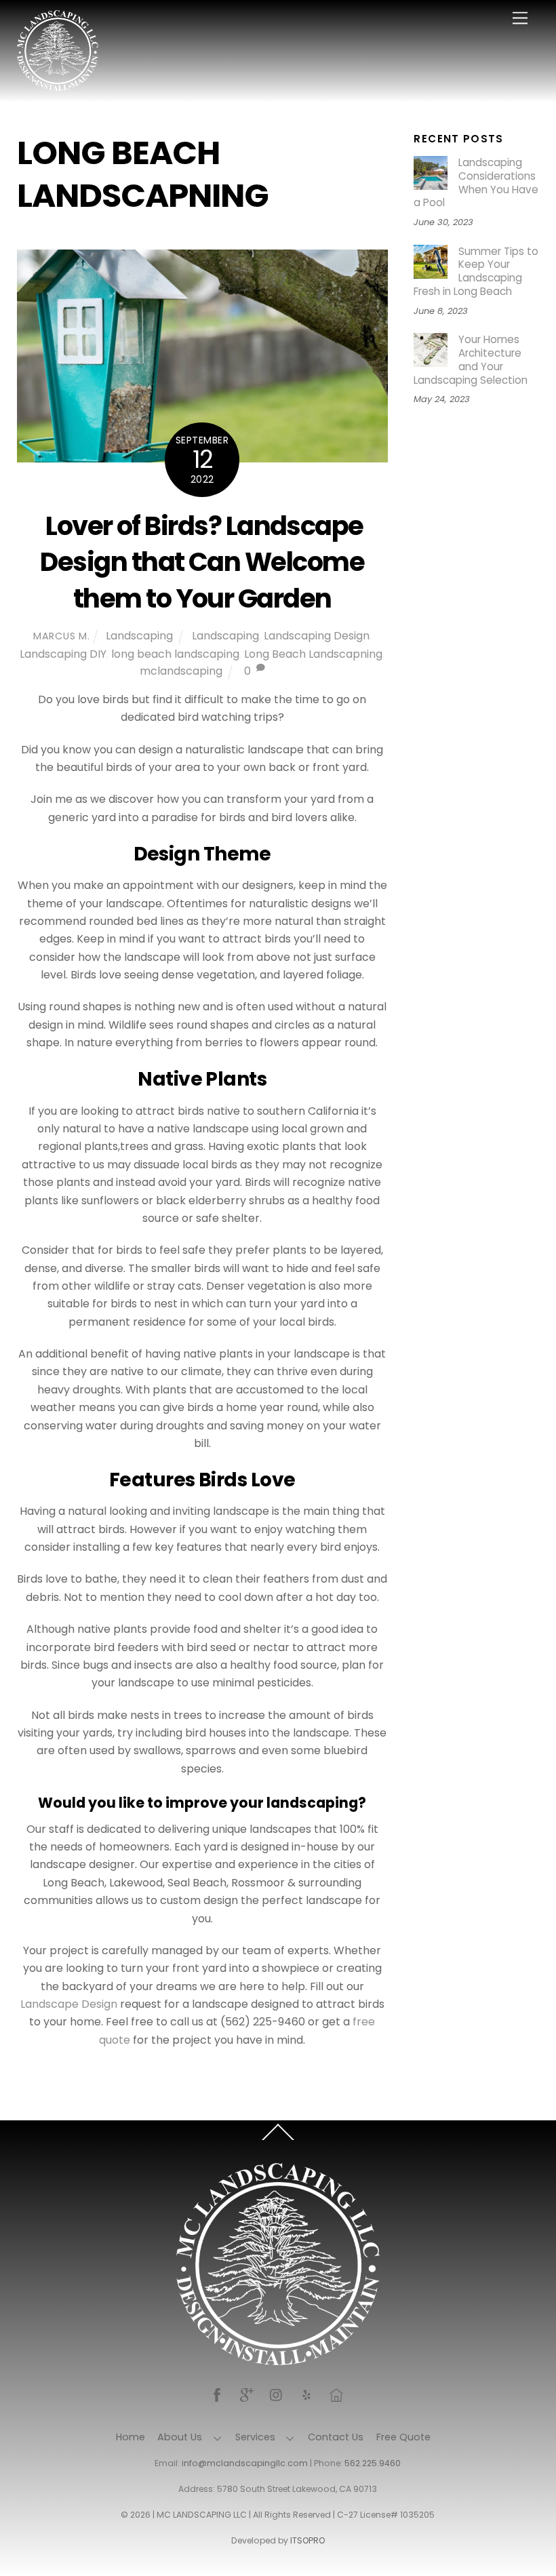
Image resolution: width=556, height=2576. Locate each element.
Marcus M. (61, 636)
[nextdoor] (336, 2394)
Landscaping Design (317, 636)
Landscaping (139, 636)
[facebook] (217, 2394)
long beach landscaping (175, 654)
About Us (180, 2437)
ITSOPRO (307, 2540)
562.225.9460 (373, 2463)
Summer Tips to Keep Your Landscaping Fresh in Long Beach (476, 272)
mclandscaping (181, 671)
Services (255, 2437)
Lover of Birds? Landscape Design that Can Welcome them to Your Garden (202, 562)
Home (131, 2437)
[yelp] (306, 2394)
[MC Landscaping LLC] (58, 85)
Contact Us (336, 2437)
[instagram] (277, 2394)
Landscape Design (69, 2004)
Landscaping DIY (63, 654)
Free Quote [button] (403, 2437)
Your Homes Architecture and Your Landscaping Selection (471, 360)
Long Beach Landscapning (313, 654)
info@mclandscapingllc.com (245, 2463)
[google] (247, 2394)
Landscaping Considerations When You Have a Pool (476, 183)
